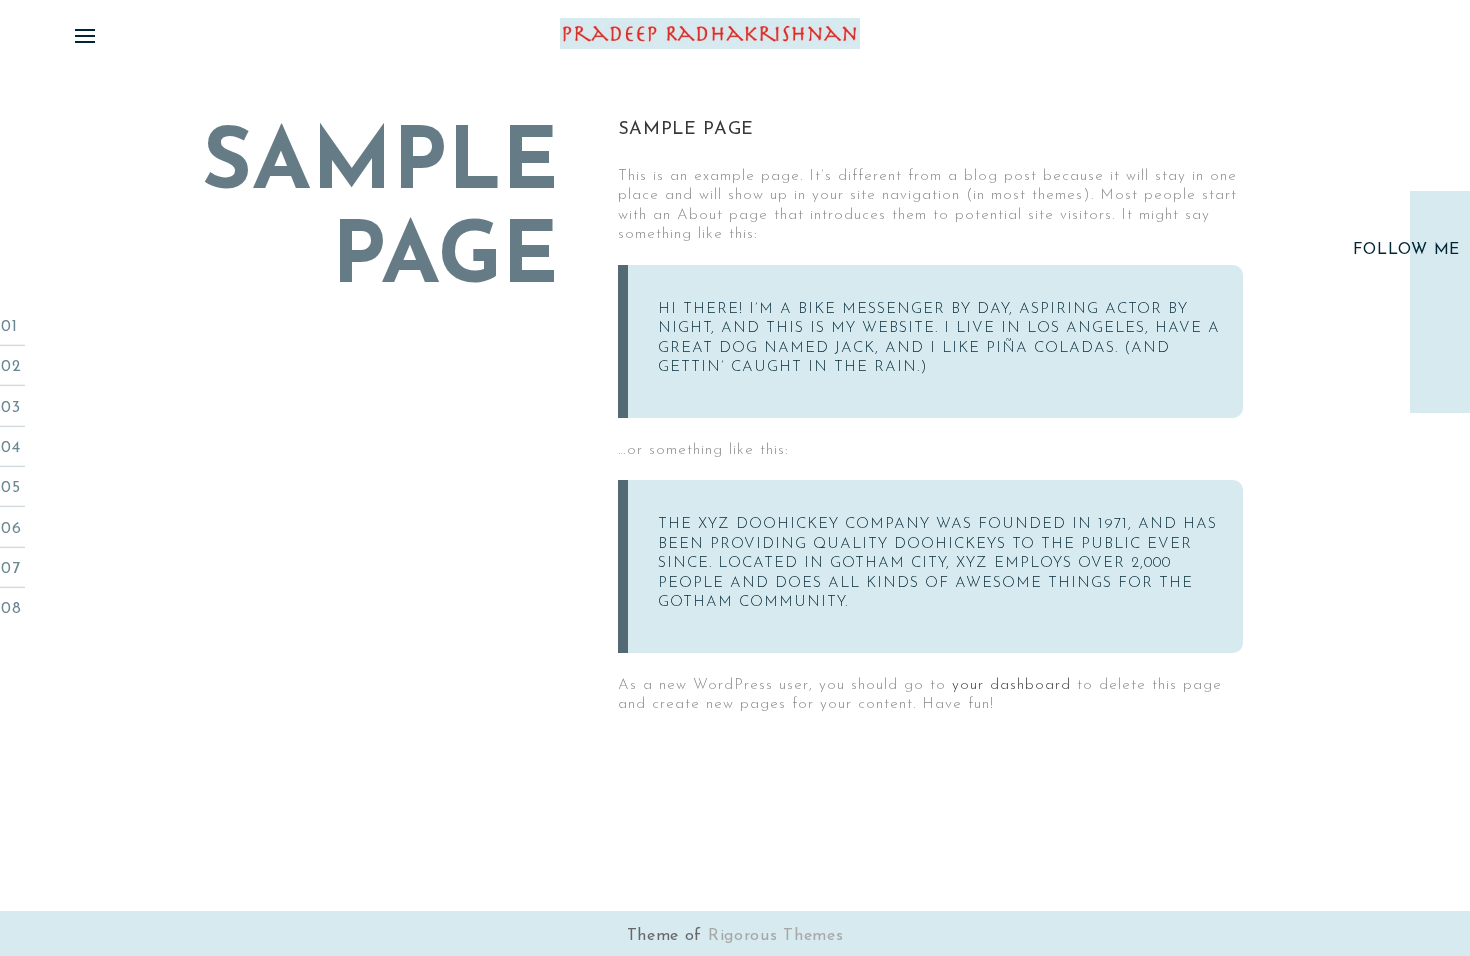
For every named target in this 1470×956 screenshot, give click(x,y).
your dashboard (1011, 685)
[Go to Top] (1420, 866)
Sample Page (686, 130)
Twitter (1440, 284)
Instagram (1440, 353)
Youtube (1440, 318)
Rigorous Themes (776, 936)
